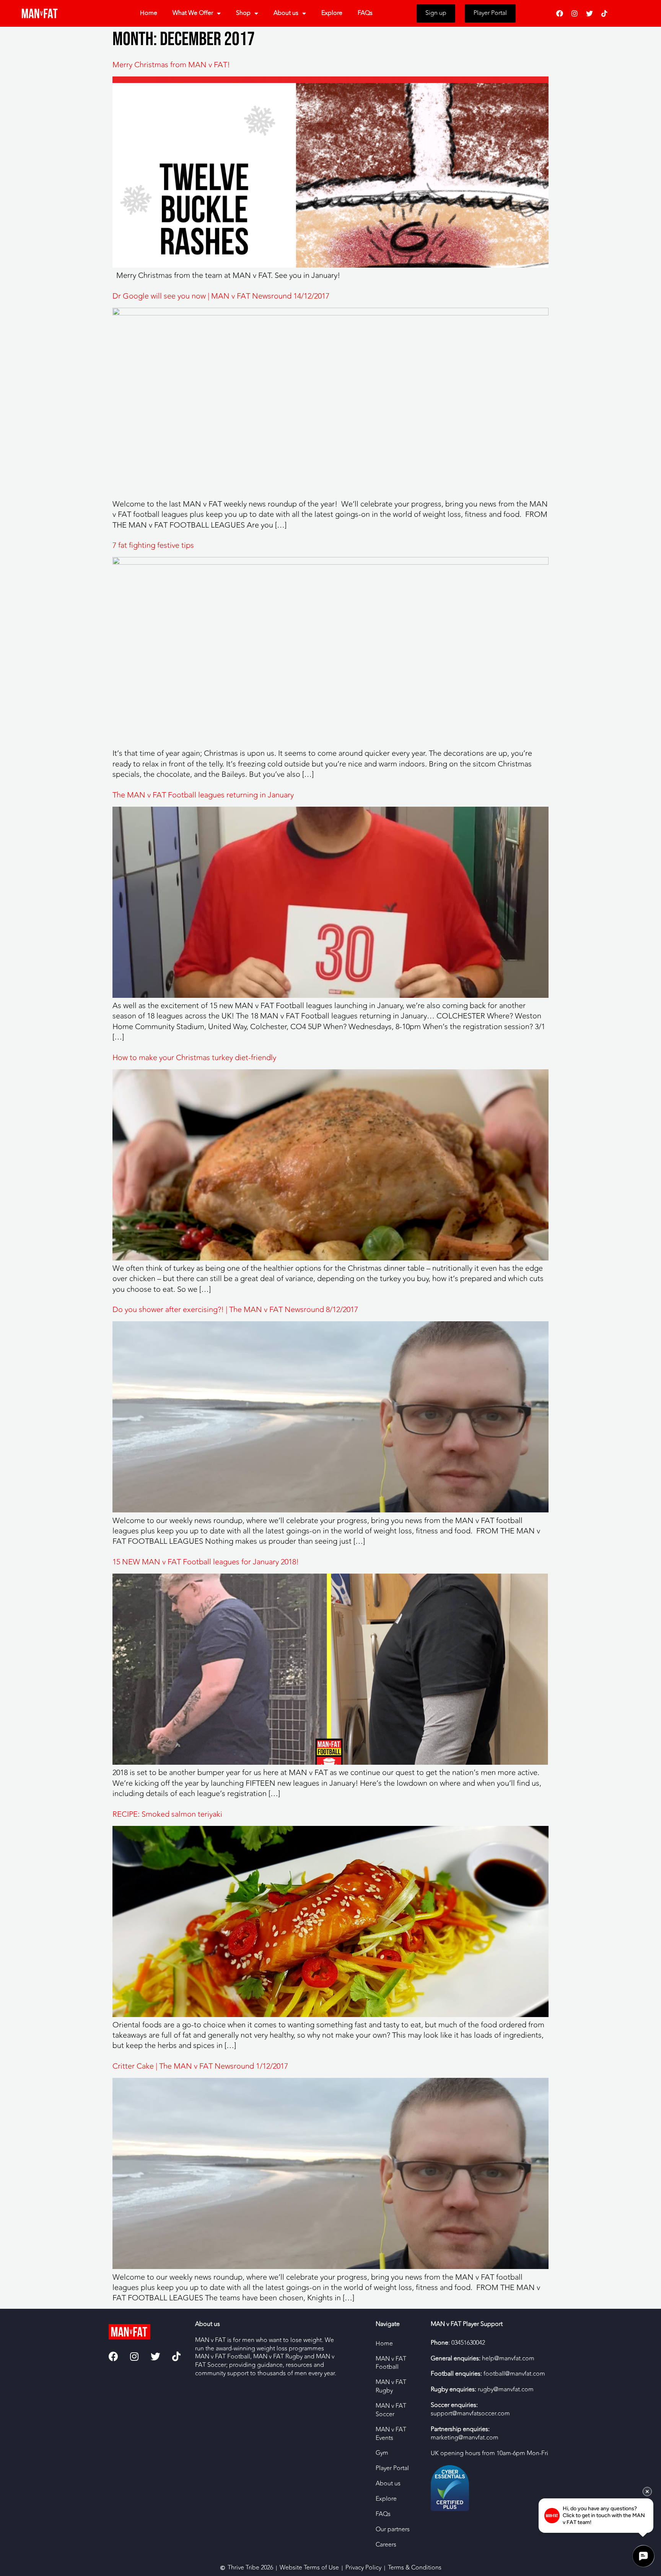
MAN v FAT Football (391, 2363)
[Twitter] (589, 13)
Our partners (393, 2529)
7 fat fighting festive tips (153, 545)
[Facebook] (560, 13)
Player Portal (392, 2468)
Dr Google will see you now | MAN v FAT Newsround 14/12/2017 (221, 296)
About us (286, 13)
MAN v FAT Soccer (391, 2410)
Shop (243, 13)
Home (149, 13)
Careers (386, 2545)
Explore (332, 13)
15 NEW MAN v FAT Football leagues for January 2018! (206, 1562)
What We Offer (193, 13)
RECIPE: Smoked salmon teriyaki (167, 1814)
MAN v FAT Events (391, 2434)
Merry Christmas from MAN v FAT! (171, 65)
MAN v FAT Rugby (391, 2386)
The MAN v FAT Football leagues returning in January (203, 795)
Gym (382, 2453)
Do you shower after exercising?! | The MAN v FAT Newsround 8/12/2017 (235, 1310)
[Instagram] (575, 13)
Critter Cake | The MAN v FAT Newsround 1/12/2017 (200, 2066)
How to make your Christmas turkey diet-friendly (194, 1058)
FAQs (365, 13)
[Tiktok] (604, 13)
